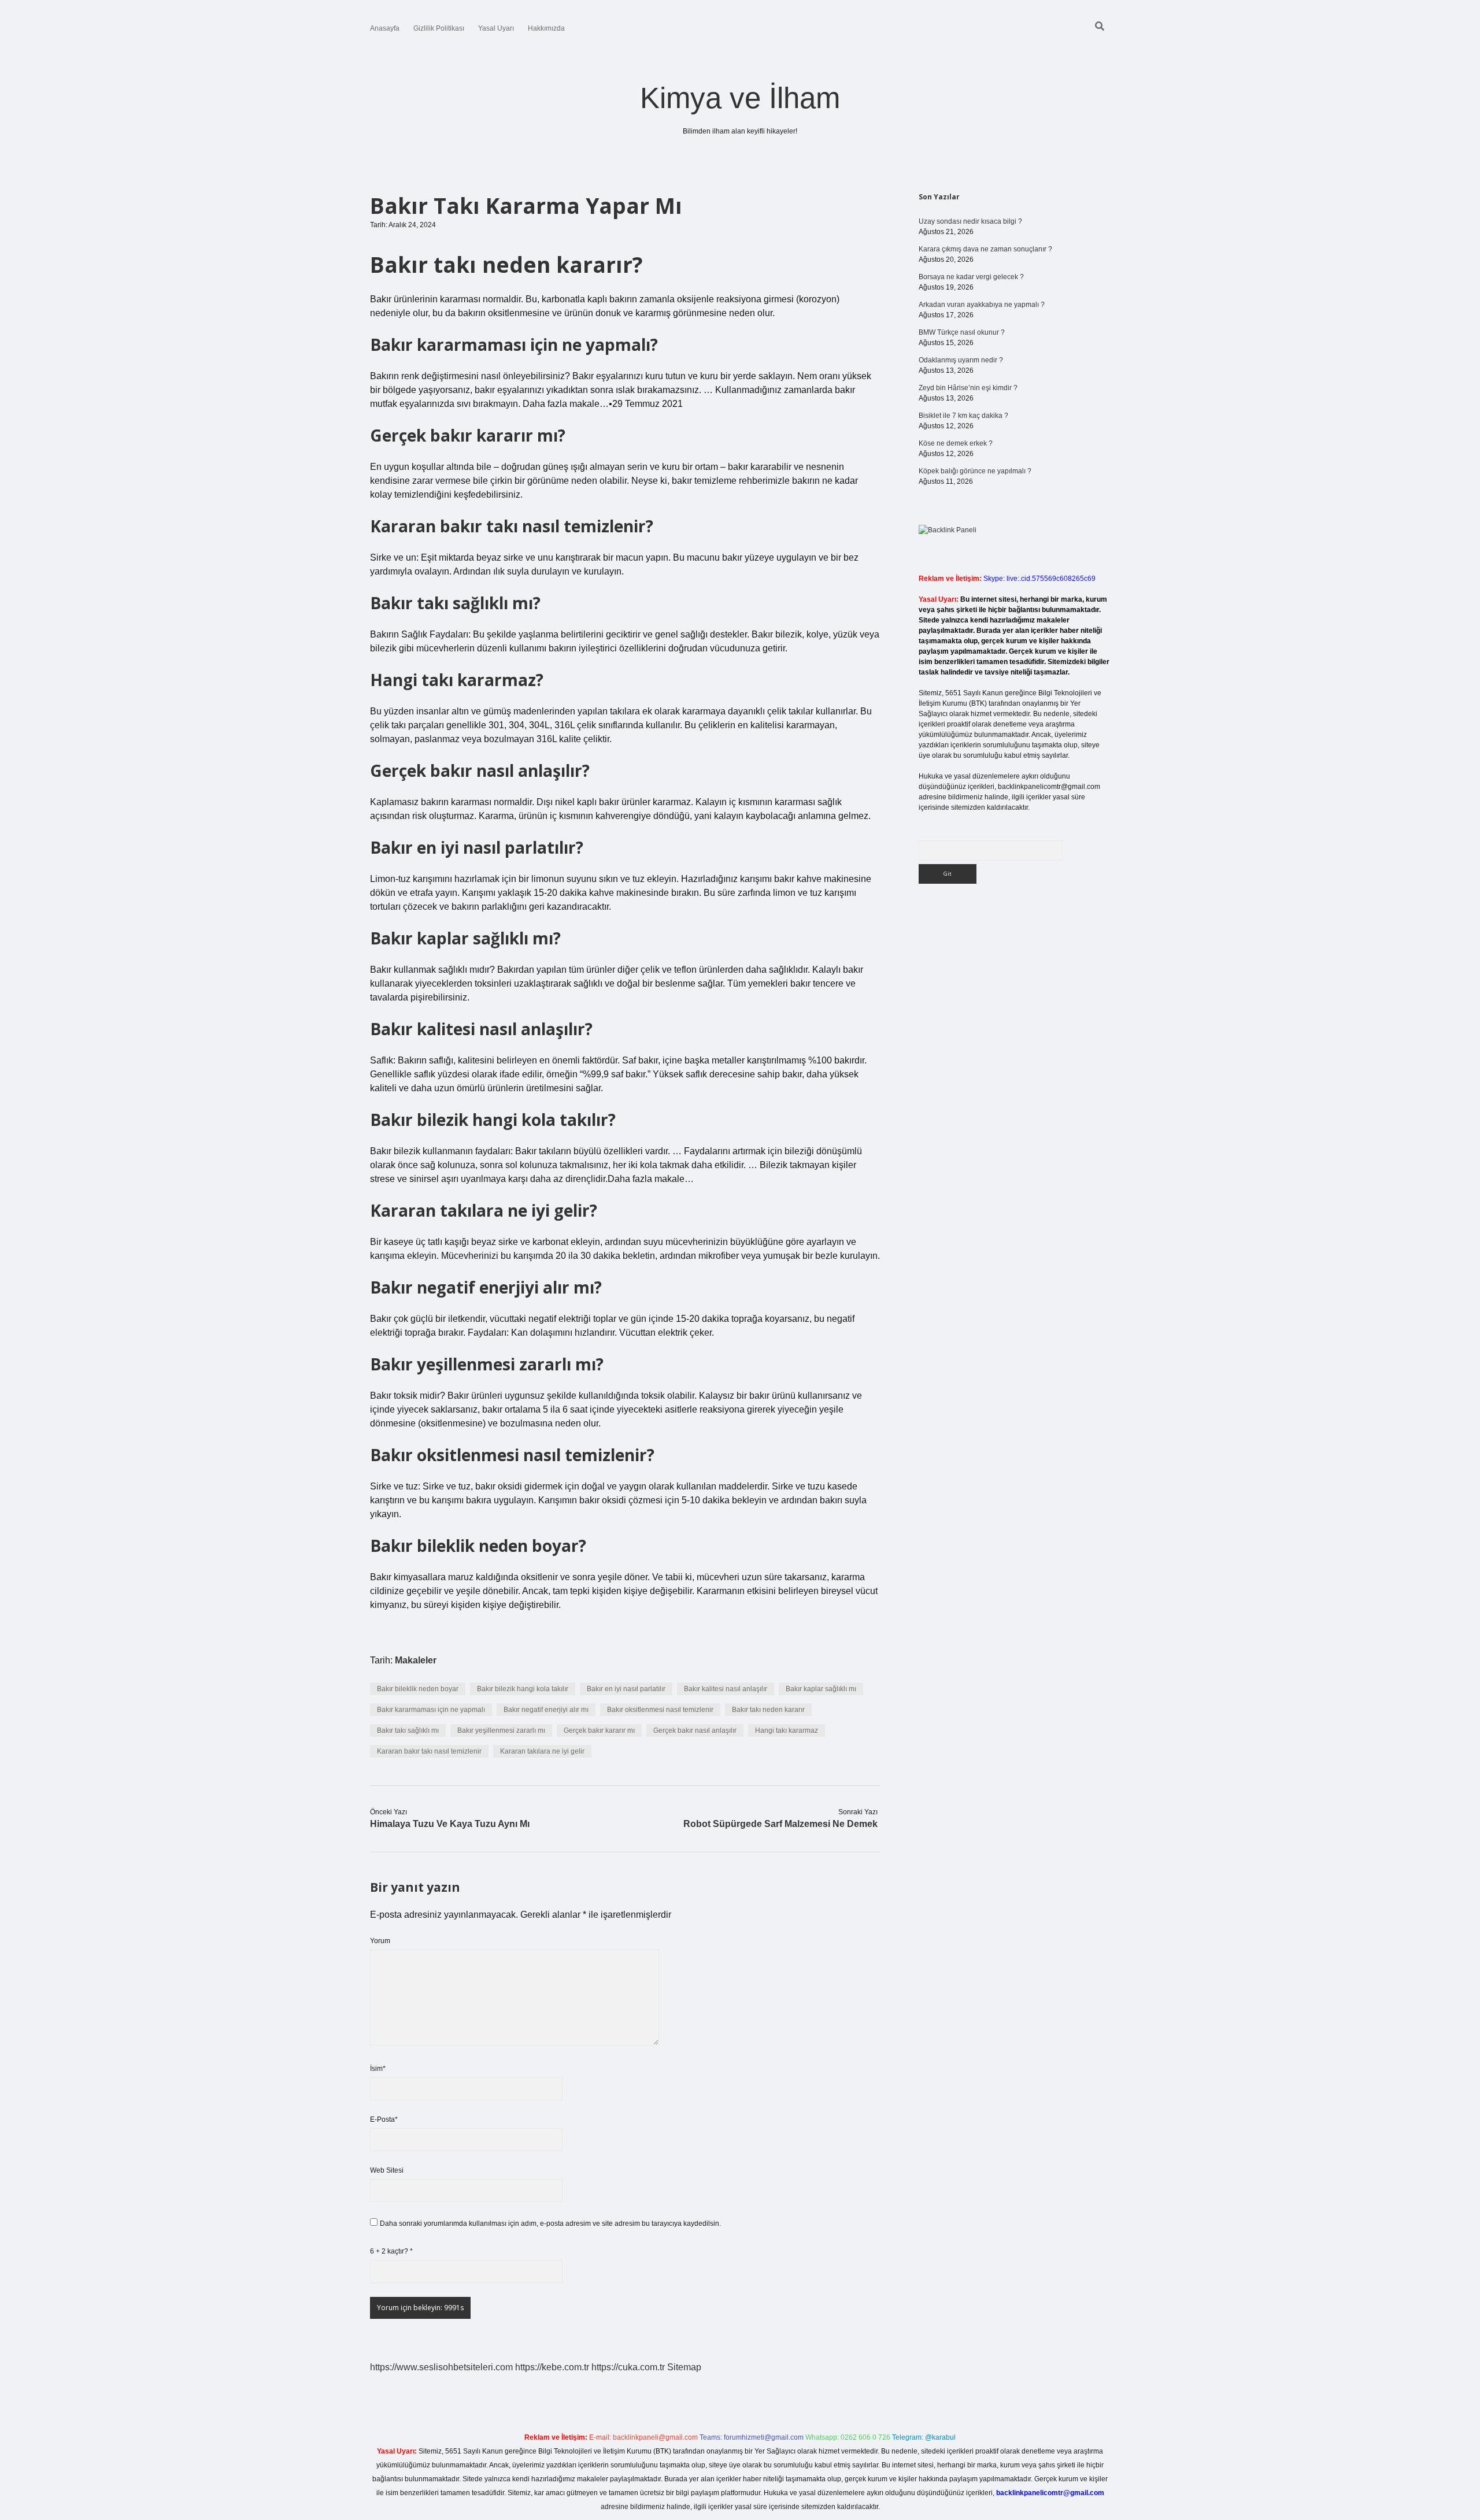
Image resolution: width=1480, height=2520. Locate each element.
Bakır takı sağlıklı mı (408, 1730)
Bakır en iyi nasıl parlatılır (626, 1689)
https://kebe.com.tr (552, 2367)
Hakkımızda (546, 28)
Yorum (380, 1941)
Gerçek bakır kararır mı (599, 1730)
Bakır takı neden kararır (768, 1710)
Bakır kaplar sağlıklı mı (821, 1689)
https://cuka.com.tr (628, 2367)
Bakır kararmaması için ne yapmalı (431, 1710)
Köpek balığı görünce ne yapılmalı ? (975, 471)
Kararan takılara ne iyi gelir (542, 1751)
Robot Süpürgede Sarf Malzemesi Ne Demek (780, 1824)
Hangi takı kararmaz (787, 1730)
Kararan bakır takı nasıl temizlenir (429, 1751)
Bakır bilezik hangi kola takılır (523, 1689)
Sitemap (684, 2367)
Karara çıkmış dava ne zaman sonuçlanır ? (985, 249)
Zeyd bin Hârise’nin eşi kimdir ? (968, 388)
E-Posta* (384, 2119)
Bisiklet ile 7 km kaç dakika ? (963, 416)
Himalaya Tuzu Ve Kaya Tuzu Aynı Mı (450, 1824)
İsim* (378, 2069)
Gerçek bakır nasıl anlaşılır (695, 1730)
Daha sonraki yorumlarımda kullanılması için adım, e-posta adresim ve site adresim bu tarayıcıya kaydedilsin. (550, 2223)
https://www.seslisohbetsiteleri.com (441, 2367)
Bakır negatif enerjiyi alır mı (546, 1710)
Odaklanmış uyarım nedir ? (961, 360)
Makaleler (416, 1660)
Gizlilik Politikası (439, 28)
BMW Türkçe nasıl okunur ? (962, 332)
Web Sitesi (387, 2170)
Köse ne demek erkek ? (956, 443)
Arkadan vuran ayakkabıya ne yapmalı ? (982, 305)
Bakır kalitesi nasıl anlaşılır (726, 1689)
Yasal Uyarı (496, 28)
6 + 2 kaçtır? (391, 2251)
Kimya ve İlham (740, 98)
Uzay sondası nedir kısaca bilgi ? (970, 221)
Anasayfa (385, 28)
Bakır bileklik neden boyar (418, 1689)
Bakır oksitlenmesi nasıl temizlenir (660, 1710)
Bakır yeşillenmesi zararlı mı (501, 1730)
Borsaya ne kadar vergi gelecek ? (971, 277)
